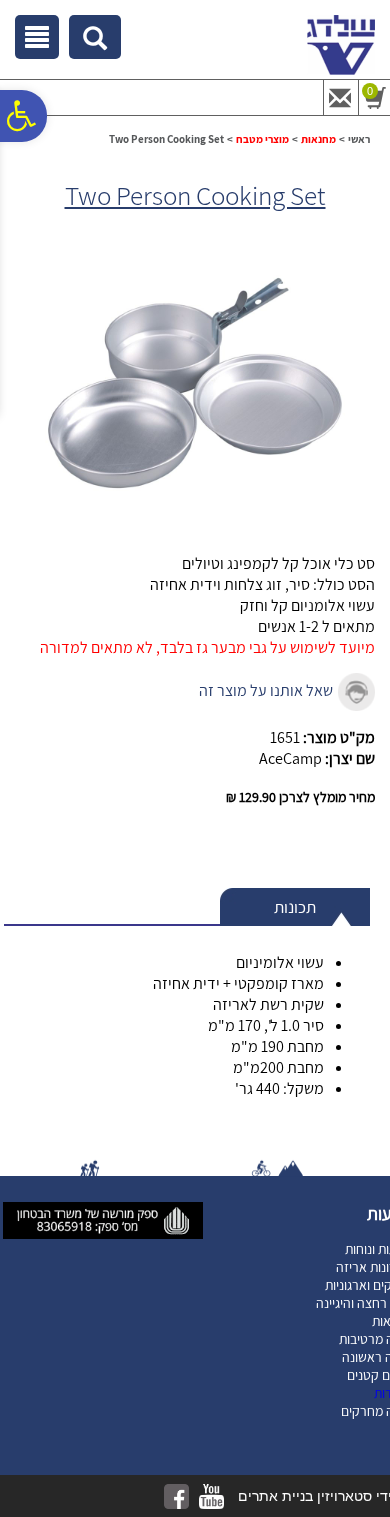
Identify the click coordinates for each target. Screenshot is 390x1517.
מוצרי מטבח (262, 139)
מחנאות (318, 139)
